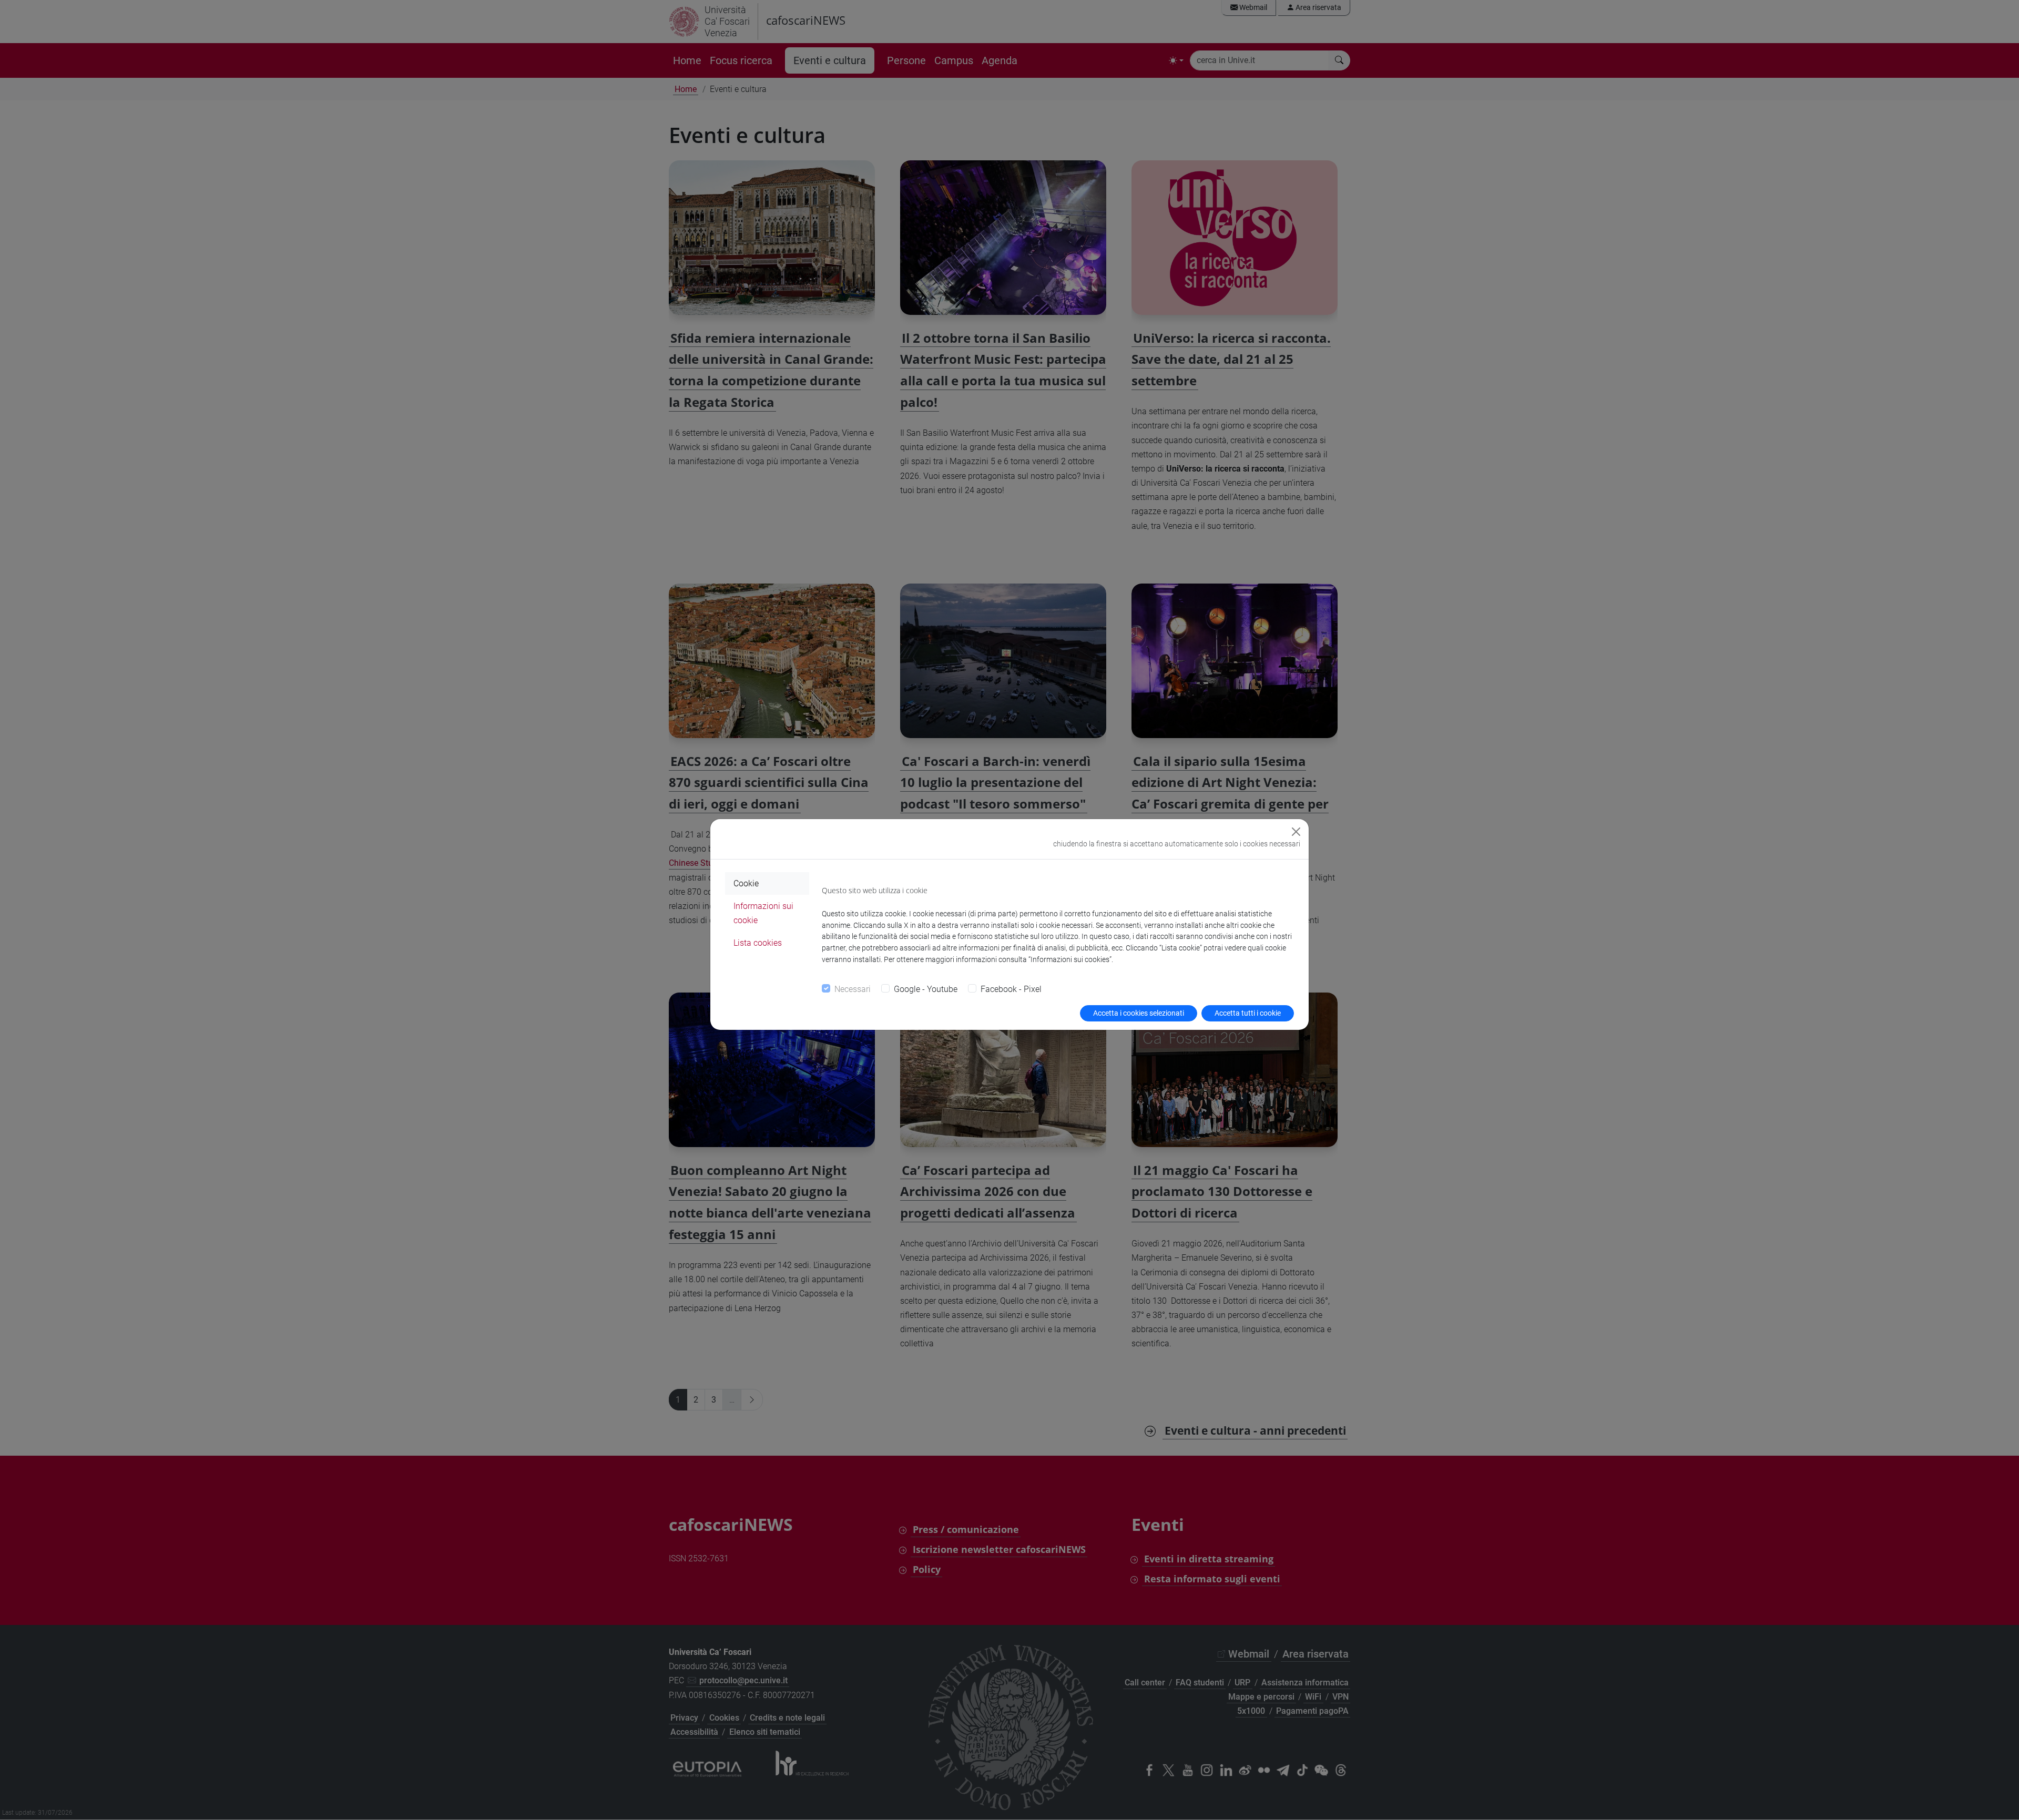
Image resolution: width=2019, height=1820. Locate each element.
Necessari (853, 989)
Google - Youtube (926, 989)
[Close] (1296, 832)
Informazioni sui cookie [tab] (763, 913)
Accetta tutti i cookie (1248, 1013)
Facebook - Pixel (1011, 989)
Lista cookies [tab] (758, 943)
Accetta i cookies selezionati (1139, 1013)
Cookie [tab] (746, 883)
